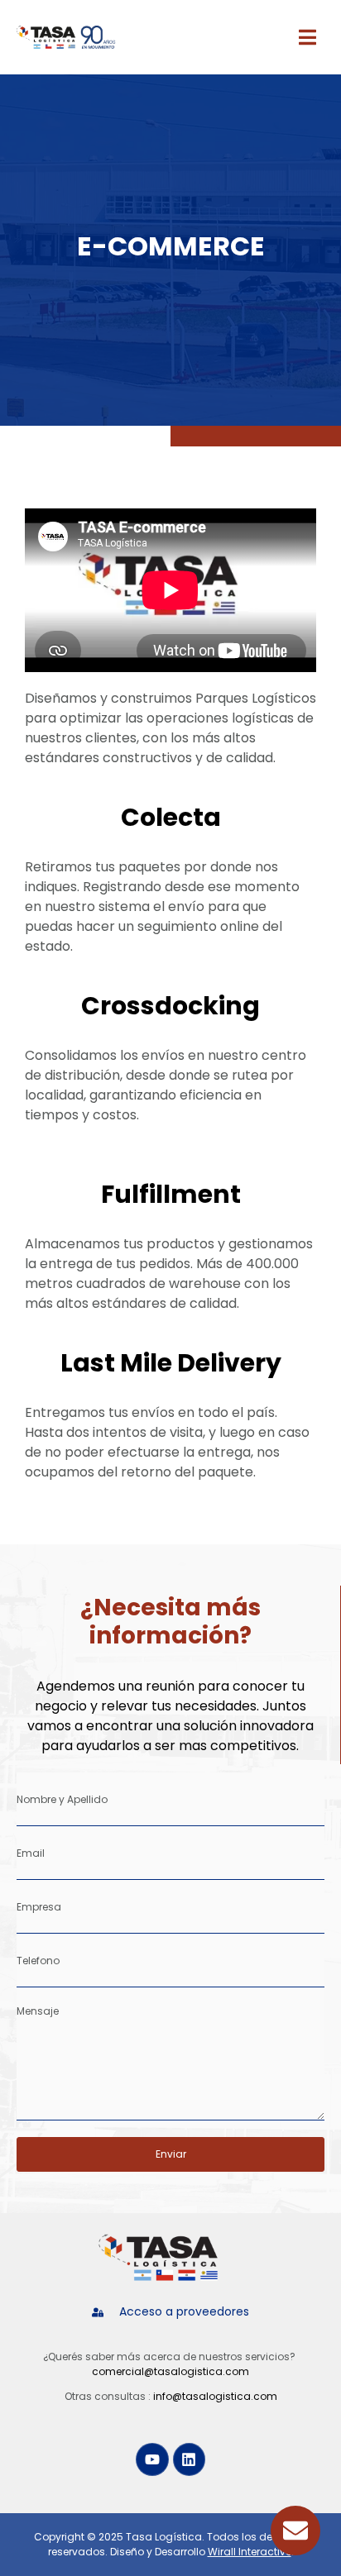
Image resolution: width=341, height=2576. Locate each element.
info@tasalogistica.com (215, 2396)
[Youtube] (152, 2459)
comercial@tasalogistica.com (170, 2371)
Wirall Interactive (250, 2552)
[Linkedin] (190, 2459)
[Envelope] (295, 2531)
